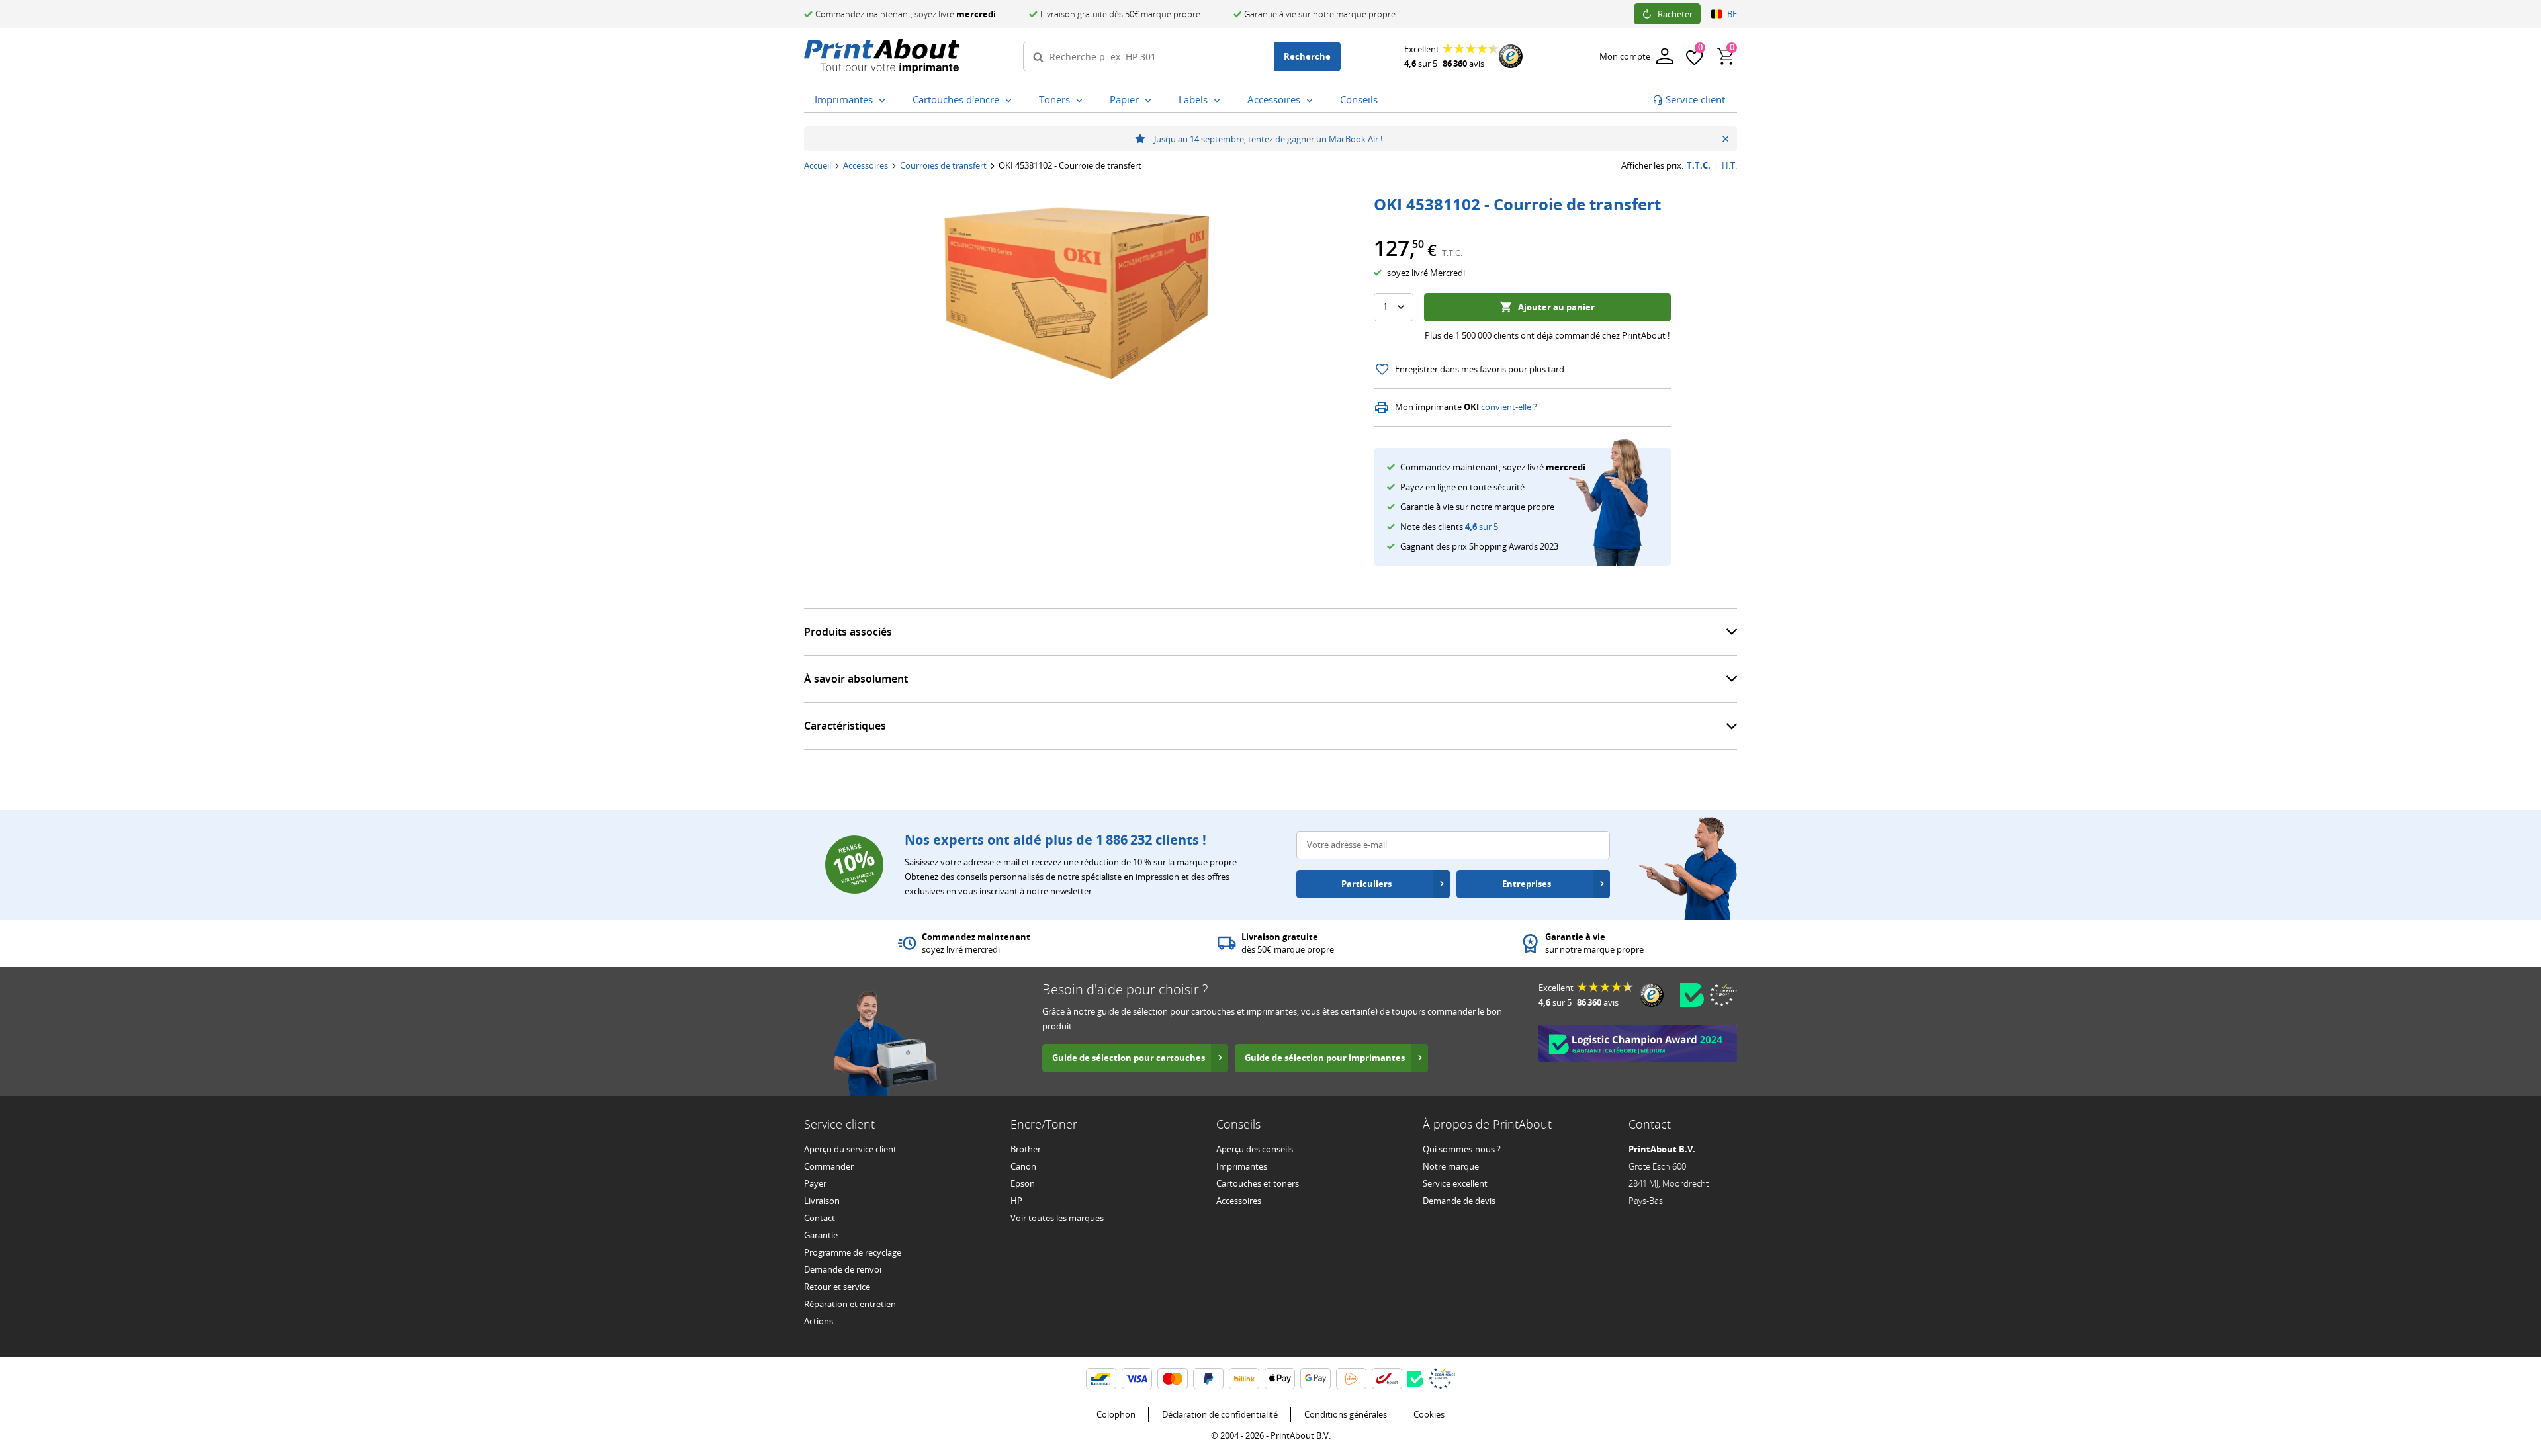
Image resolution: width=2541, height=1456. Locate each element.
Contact (820, 1218)
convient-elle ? (1509, 407)
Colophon (1116, 1414)
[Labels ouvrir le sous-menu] (1220, 101)
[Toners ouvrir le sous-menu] (1082, 101)
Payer (815, 1183)
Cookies (1429, 1414)
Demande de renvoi (843, 1269)
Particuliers (1366, 884)
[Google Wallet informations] (1315, 1379)
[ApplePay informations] (1280, 1379)
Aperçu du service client (850, 1149)
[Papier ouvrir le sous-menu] (1151, 101)
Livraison (822, 1201)
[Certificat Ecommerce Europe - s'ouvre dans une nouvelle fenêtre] (1723, 995)
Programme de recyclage (853, 1252)
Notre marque (1451, 1166)
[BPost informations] (1387, 1379)
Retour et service (837, 1287)
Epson (1023, 1183)
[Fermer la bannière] (1725, 139)
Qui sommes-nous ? (1462, 1149)
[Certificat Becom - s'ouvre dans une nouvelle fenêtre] (1692, 995)
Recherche (1307, 56)
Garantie (821, 1235)
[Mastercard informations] (1173, 1379)
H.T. (1729, 166)
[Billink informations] (1244, 1379)
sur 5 (1482, 527)
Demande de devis (1459, 1201)
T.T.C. (1699, 166)
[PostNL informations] (1351, 1379)
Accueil (818, 165)
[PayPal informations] (1208, 1379)
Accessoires (866, 165)
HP (1016, 1201)
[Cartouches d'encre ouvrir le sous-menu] (1011, 101)
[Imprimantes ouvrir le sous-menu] (885, 101)
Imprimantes (1242, 1166)
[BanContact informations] (1101, 1379)
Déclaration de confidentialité (1220, 1414)
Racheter (1675, 14)
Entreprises (1527, 884)
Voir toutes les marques (1057, 1218)
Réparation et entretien (850, 1304)
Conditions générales (1346, 1414)
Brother (1026, 1149)
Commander (829, 1166)
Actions (819, 1321)
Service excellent (1455, 1183)
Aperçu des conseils (1255, 1149)
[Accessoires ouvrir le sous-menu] (1312, 101)
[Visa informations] (1137, 1379)
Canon (1023, 1166)
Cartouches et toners (1258, 1183)
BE (1732, 14)
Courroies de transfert (943, 165)
